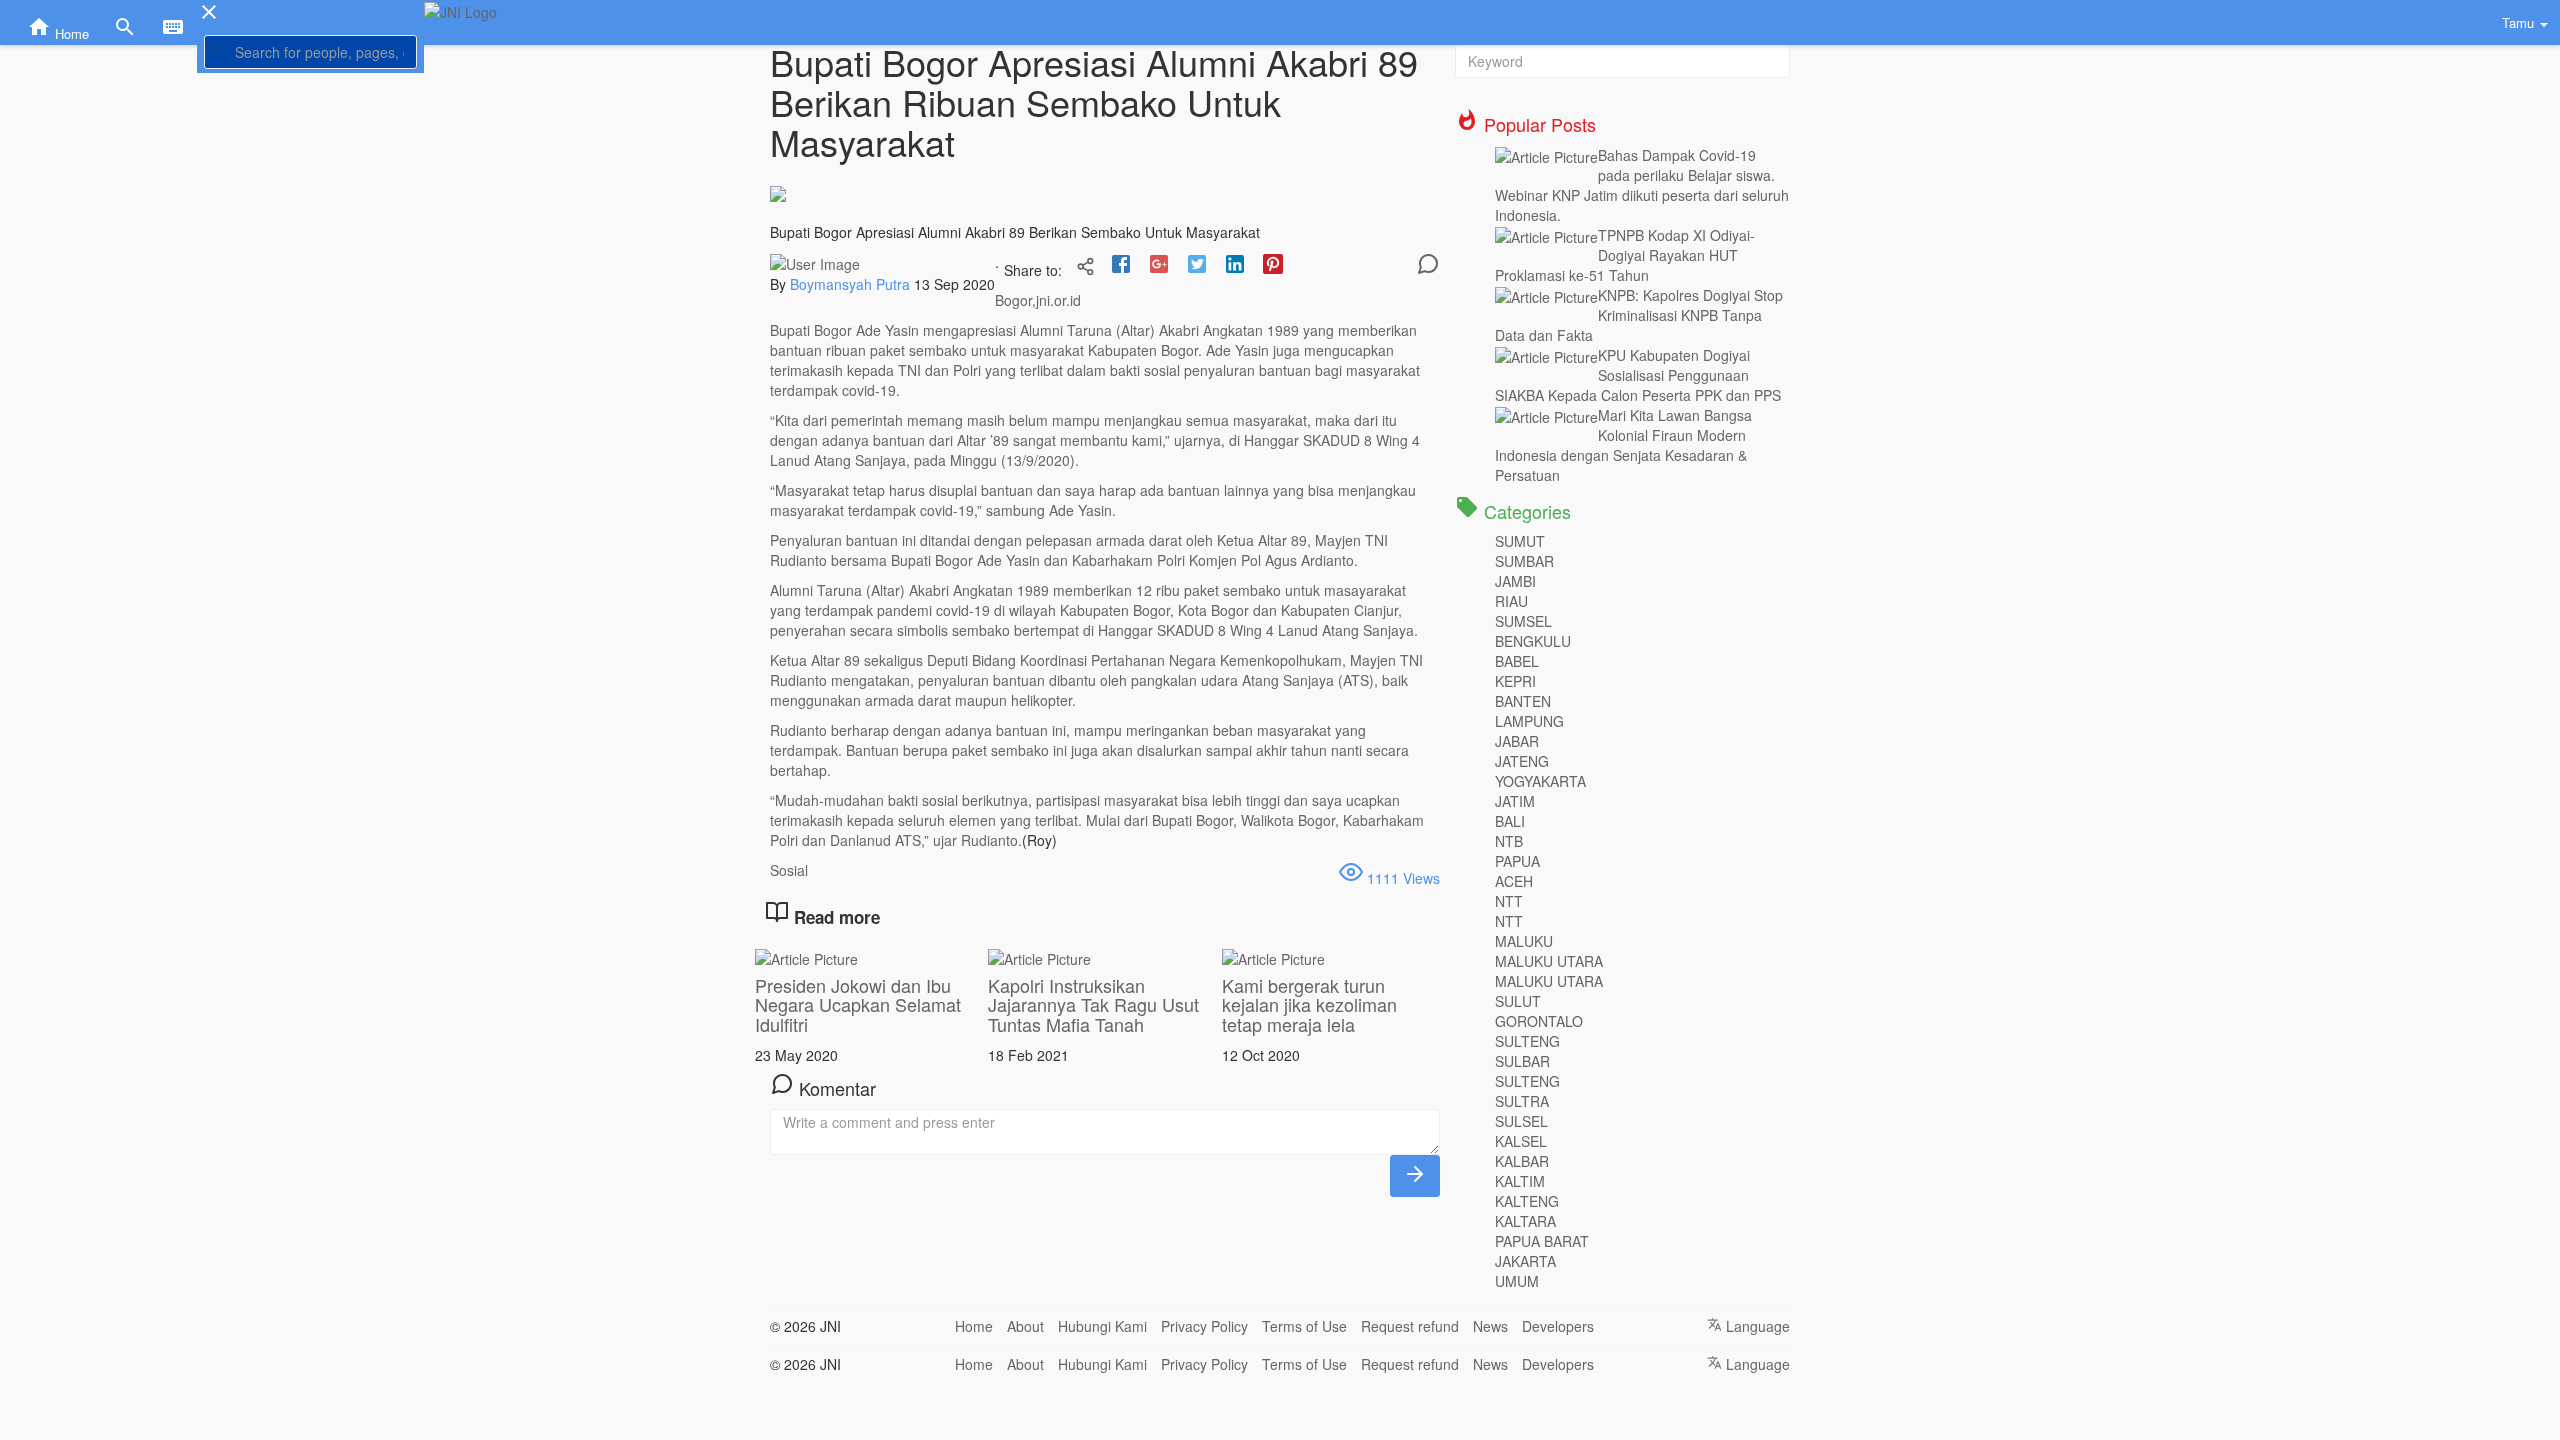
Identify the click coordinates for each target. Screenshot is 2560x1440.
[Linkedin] (1235, 266)
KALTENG (1527, 1201)
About (1025, 1326)
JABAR (1517, 741)
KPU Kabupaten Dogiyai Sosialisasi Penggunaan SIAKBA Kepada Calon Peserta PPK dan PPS (1638, 375)
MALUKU (1524, 941)
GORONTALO (1539, 1021)
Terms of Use (1304, 1326)
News (1490, 1326)
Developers (1558, 1326)
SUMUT (1520, 541)
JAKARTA (1525, 1261)
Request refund (1410, 1326)
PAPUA (1517, 861)
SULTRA (1522, 1101)
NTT (1509, 901)
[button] (310, 50)
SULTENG (1527, 1041)
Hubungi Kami (1102, 1326)
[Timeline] (1085, 268)
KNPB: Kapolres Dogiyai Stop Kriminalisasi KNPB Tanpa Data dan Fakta (1639, 315)
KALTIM (1520, 1181)
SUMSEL (1523, 621)
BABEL (1517, 661)
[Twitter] (1197, 266)
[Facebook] (1121, 266)
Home (974, 1326)
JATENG (1522, 761)
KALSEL (1521, 1141)
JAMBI (1515, 581)
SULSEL (1521, 1121)
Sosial (789, 870)
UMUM (1517, 1281)
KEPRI (1515, 681)
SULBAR (1522, 1061)
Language (1756, 1326)
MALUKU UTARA (1549, 961)
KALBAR (1522, 1161)
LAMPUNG (1529, 721)
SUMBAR (1524, 561)
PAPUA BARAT (1542, 1241)
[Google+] (1159, 266)
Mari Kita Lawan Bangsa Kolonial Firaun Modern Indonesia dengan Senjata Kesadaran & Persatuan (1623, 445)
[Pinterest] (1273, 266)
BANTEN (1523, 701)
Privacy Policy (1204, 1326)
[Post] (1415, 1176)
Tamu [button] (2520, 22)
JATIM (1515, 801)
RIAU (1511, 601)
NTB (1509, 841)
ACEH (1514, 881)
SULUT (1518, 1001)
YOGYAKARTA (1540, 781)
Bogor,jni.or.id (1038, 300)
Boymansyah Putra (852, 284)
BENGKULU (1533, 641)
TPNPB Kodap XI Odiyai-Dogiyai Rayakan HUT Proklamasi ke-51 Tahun (1625, 255)
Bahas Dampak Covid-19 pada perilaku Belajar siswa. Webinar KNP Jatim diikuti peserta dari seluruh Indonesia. (1642, 185)
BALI (1510, 821)
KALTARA (1525, 1221)
